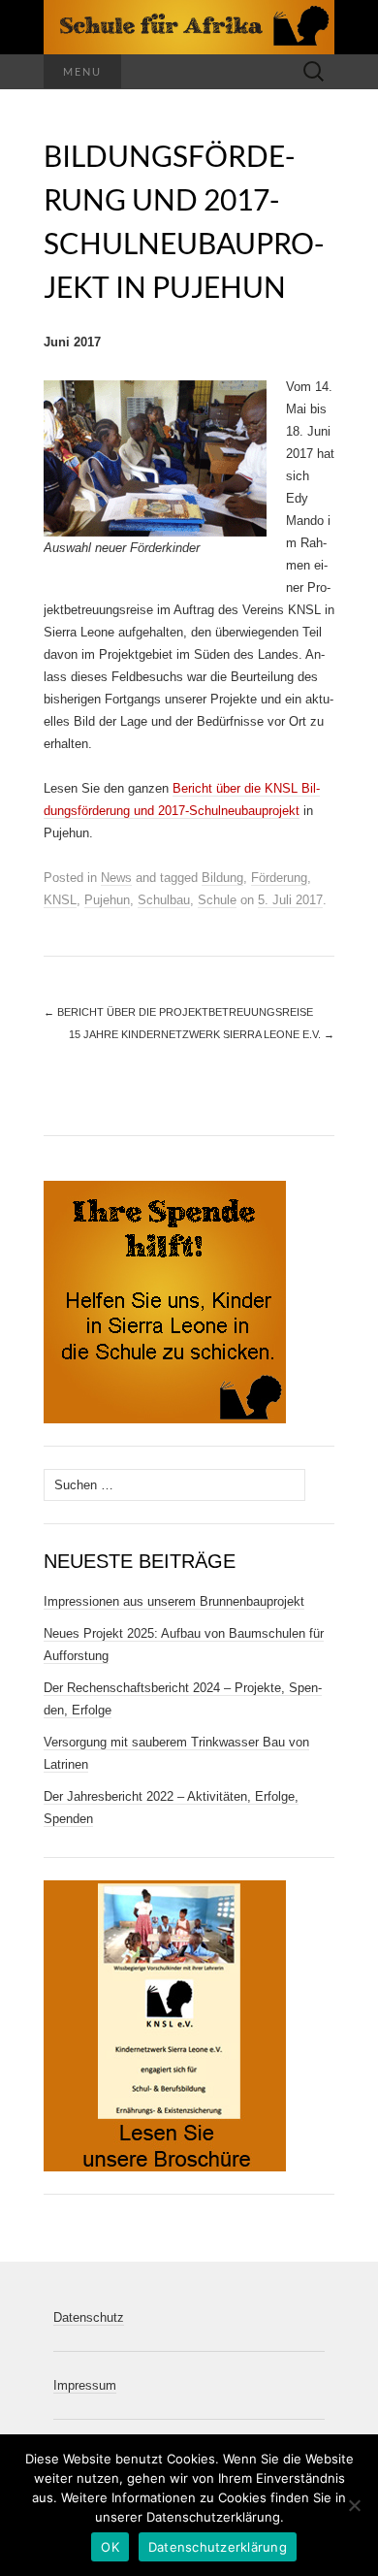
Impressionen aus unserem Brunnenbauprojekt (174, 1601)
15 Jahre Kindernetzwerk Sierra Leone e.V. (202, 1034)
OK (110, 2547)
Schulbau (164, 900)
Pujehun (107, 900)
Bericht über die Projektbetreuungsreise (178, 1012)
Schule (217, 900)
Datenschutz (89, 2317)
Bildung (222, 878)
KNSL (60, 900)
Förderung (279, 878)
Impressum (85, 2385)
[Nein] (354, 2505)
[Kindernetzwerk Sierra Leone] (189, 27)
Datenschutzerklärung (218, 2547)
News (116, 878)
